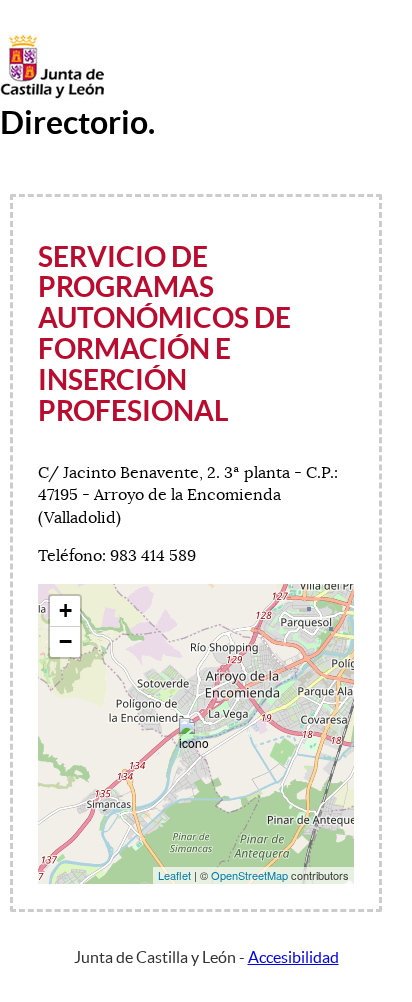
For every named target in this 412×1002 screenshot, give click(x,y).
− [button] (65, 641)
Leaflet (174, 875)
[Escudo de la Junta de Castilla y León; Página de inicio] (52, 94)
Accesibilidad (293, 957)
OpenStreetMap (249, 875)
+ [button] (65, 610)
